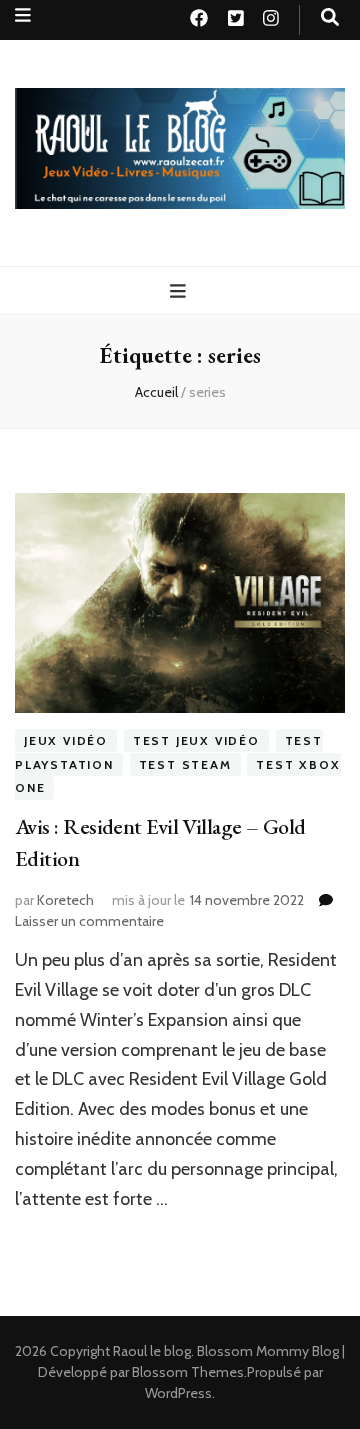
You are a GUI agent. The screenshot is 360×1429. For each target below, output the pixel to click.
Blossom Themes (188, 1372)
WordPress (178, 1393)
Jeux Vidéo (66, 740)
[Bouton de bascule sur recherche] (330, 17)
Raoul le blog (152, 1351)
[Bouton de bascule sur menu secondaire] (23, 15)
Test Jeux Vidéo (196, 740)
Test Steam (185, 764)
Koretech (65, 900)
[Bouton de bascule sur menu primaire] (180, 291)
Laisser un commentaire (89, 921)
